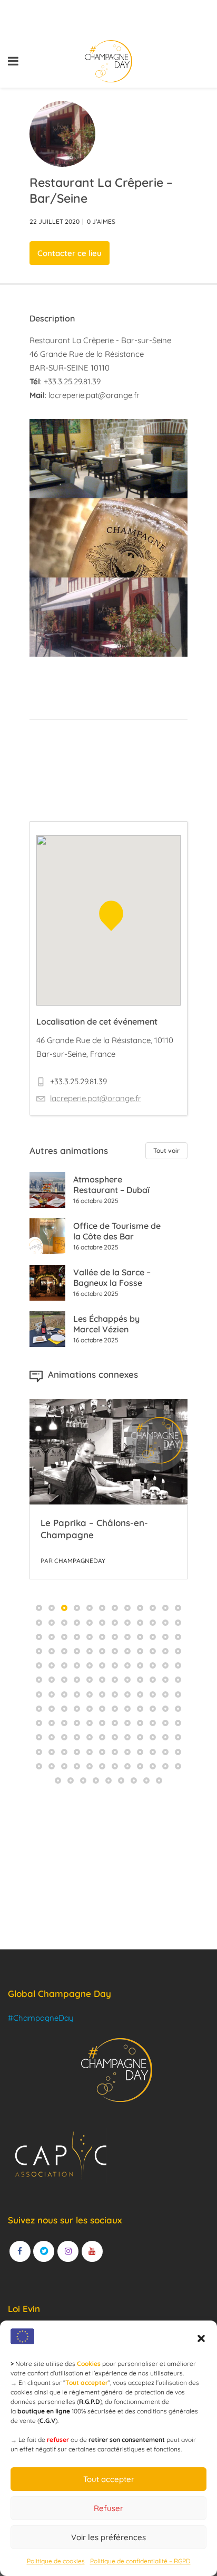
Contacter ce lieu (70, 253)
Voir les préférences (108, 2537)
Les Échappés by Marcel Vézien (106, 1324)
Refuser (108, 2508)
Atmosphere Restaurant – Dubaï (111, 1185)
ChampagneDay (80, 1561)
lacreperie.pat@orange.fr (94, 395)
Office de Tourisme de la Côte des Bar (117, 1231)
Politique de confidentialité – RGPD (140, 2561)
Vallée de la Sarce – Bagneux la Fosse (112, 1277)
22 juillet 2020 (55, 221)
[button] (201, 2338)
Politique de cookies (56, 2561)
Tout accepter (109, 2479)
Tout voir (166, 1150)
